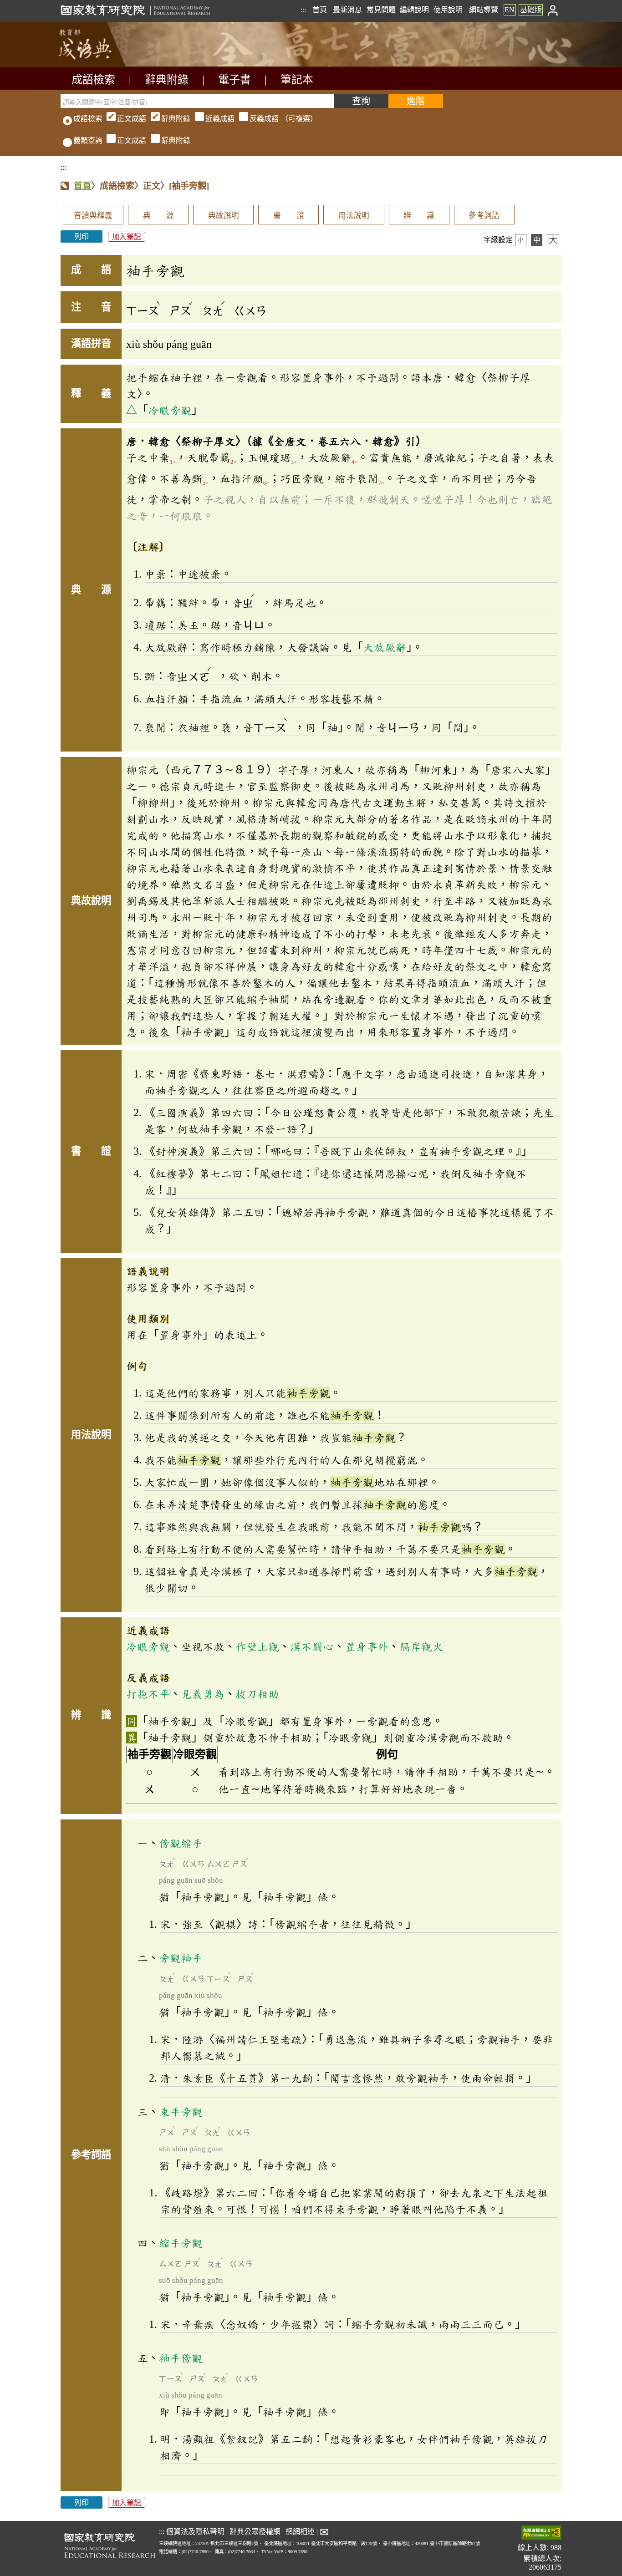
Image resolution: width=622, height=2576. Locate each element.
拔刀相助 (257, 1694)
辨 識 (419, 216)
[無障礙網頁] (541, 2533)
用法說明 (354, 216)
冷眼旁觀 (170, 410)
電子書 (235, 80)
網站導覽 (484, 10)
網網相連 (300, 2532)
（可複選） (217, 119)
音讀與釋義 (93, 216)
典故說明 (224, 216)
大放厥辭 (385, 647)
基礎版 (531, 10)
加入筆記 (127, 236)
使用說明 (448, 10)
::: (303, 10)
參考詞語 (484, 216)
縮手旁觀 (181, 2243)
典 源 (158, 216)
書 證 (289, 216)
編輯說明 (414, 10)
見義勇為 (203, 1694)
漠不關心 (312, 1646)
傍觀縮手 (181, 1843)
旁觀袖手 (181, 1958)
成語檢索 (93, 80)
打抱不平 (148, 1694)
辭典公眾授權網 (255, 2532)
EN (510, 10)
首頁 (320, 10)
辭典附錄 (167, 80)
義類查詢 (88, 140)
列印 (82, 236)
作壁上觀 (257, 1646)
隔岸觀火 (421, 1646)
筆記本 (297, 80)
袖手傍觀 (181, 2358)
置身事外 (367, 1646)
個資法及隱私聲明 (195, 2532)
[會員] (553, 10)
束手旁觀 (181, 2112)
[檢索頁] (106, 65)
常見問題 (381, 10)
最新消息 (347, 10)
